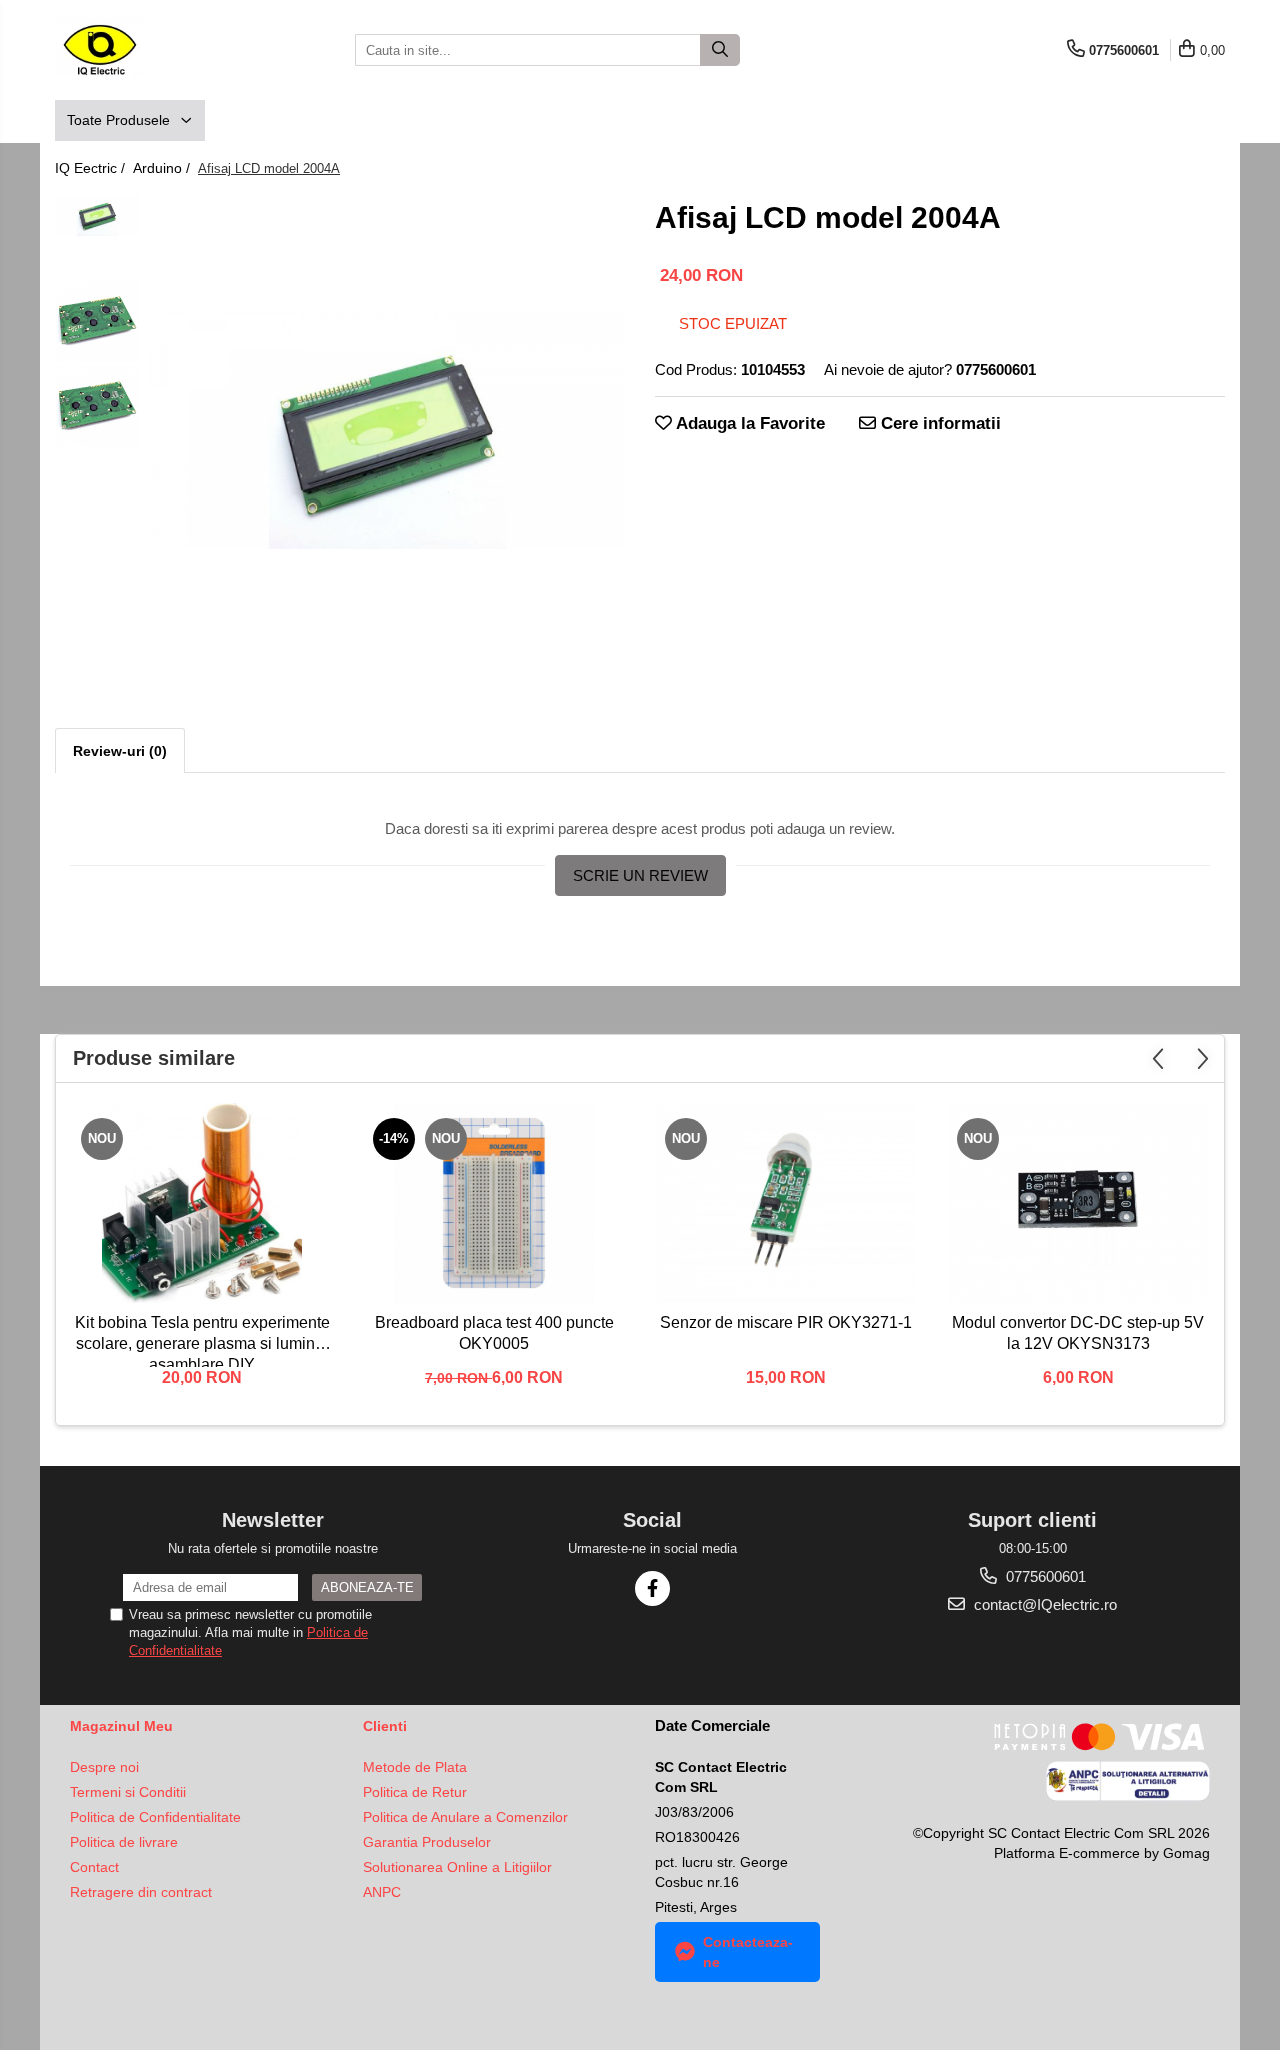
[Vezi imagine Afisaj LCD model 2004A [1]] (97, 321)
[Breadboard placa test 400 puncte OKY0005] (494, 1203)
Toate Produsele (120, 120)
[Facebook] (652, 1588)
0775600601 (1044, 1576)
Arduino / (163, 168)
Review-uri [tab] (120, 751)
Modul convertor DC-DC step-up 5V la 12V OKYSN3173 (1078, 1333)
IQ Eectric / (92, 168)
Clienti (385, 1726)
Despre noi (104, 1767)
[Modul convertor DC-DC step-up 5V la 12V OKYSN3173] (1078, 1203)
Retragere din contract (141, 1892)
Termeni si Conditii (128, 1792)
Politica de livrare (124, 1842)
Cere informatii (938, 423)
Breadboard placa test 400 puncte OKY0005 (494, 1333)
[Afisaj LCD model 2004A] (387, 431)
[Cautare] (720, 50)
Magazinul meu (121, 1726)
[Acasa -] (155, 50)
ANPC (382, 1892)
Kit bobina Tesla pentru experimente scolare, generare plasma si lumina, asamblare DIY (202, 1340)
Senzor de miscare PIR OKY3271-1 (786, 1322)
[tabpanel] (387, 431)
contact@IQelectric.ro (1043, 1604)
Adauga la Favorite (748, 423)
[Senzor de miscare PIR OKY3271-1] (786, 1203)
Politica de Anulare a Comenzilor (465, 1817)
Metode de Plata (415, 1767)
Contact (94, 1867)
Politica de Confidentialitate (155, 1817)
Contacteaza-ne (748, 1952)
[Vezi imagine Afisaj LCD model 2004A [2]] (97, 406)
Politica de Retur (415, 1792)
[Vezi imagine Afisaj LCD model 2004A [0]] (97, 216)
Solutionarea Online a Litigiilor (457, 1867)
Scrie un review (640, 875)
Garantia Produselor (427, 1842)
